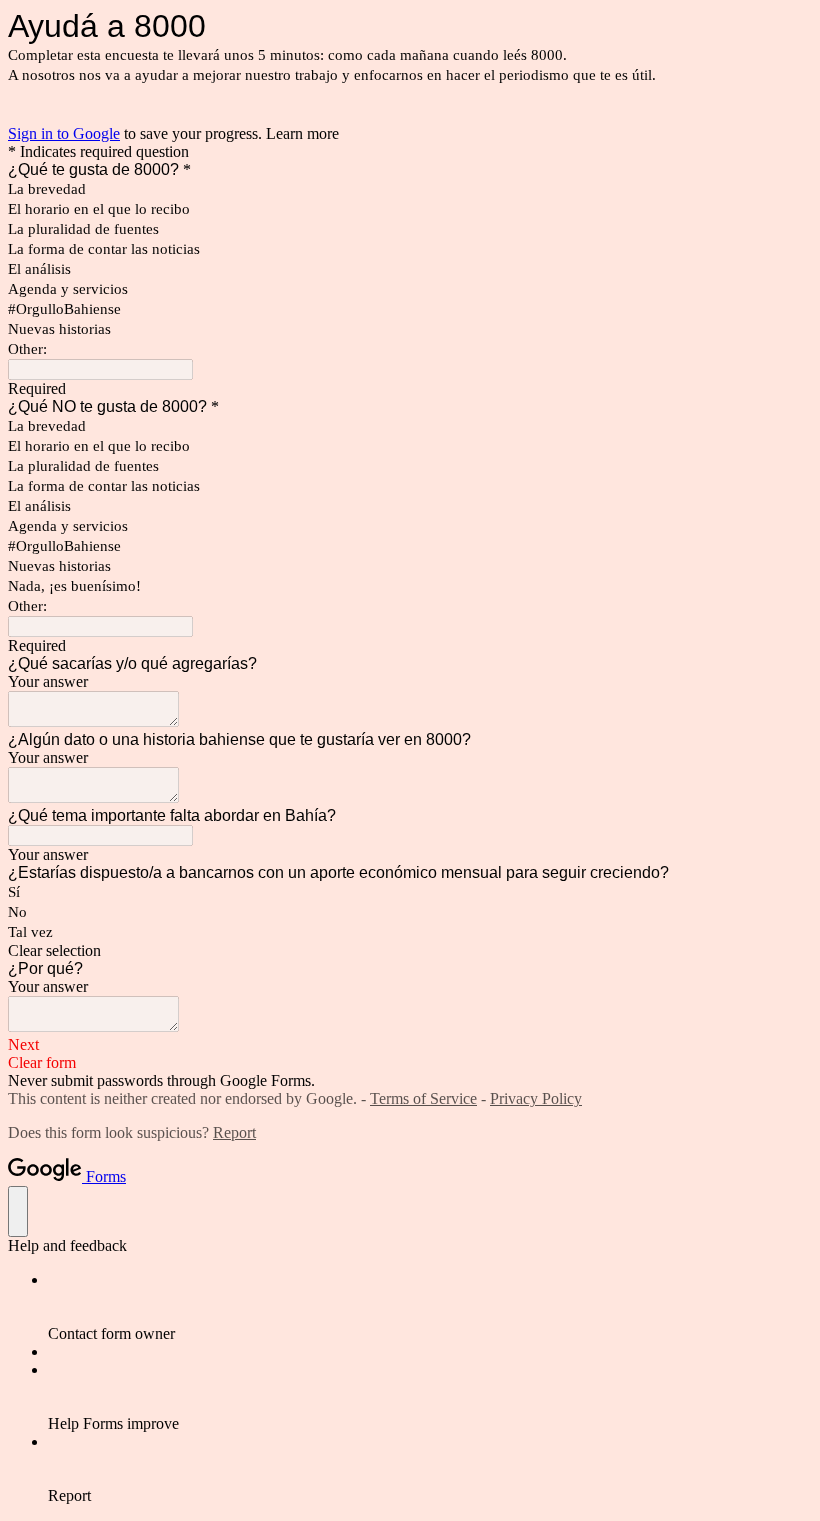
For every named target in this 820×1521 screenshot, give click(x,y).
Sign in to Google (64, 133)
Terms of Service (423, 1098)
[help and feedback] (18, 1211)
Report (234, 1132)
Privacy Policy (536, 1098)
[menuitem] (430, 1307)
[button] (410, 951)
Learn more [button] (302, 133)
